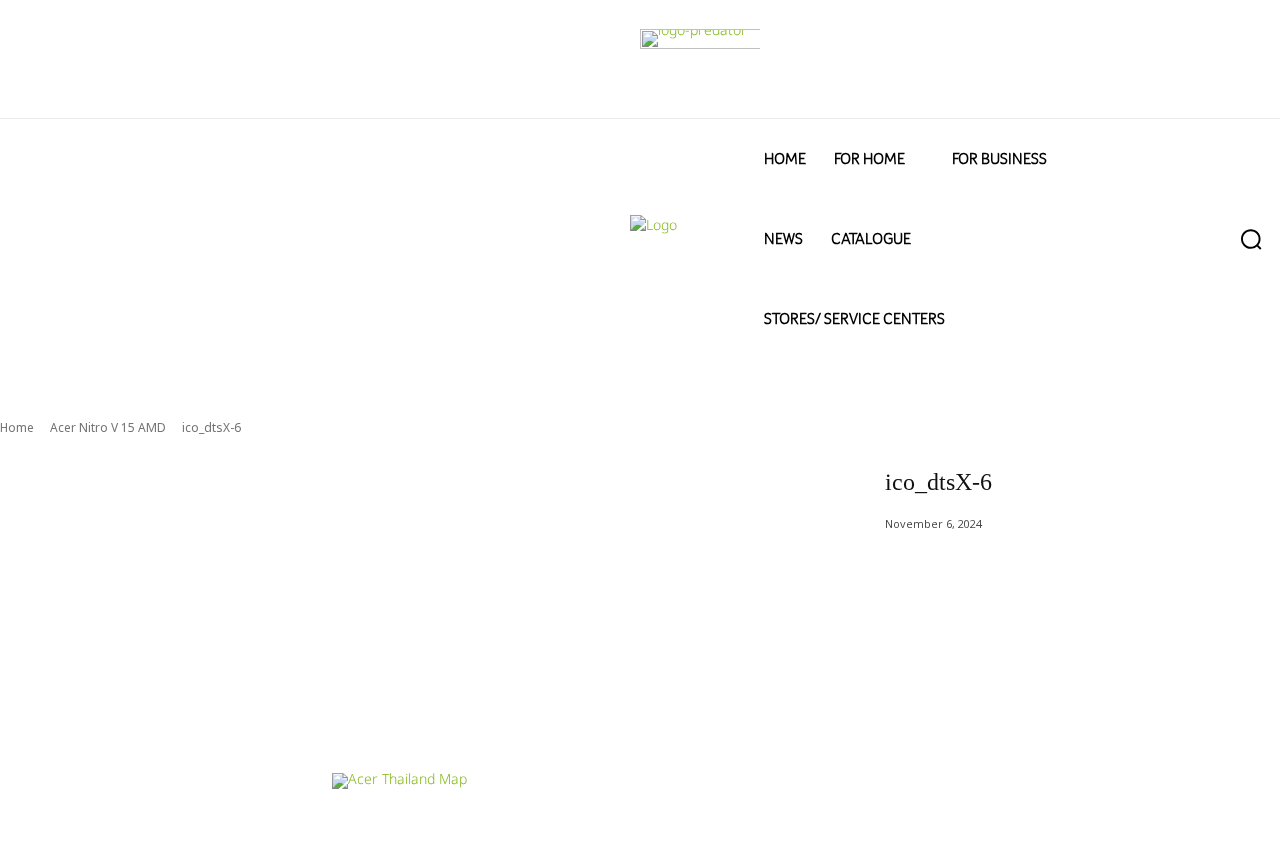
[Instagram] (1138, 721)
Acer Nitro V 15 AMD (108, 428)
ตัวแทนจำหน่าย (453, 825)
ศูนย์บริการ (363, 825)
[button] (1213, 239)
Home (17, 428)
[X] (1203, 721)
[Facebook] (1073, 721)
